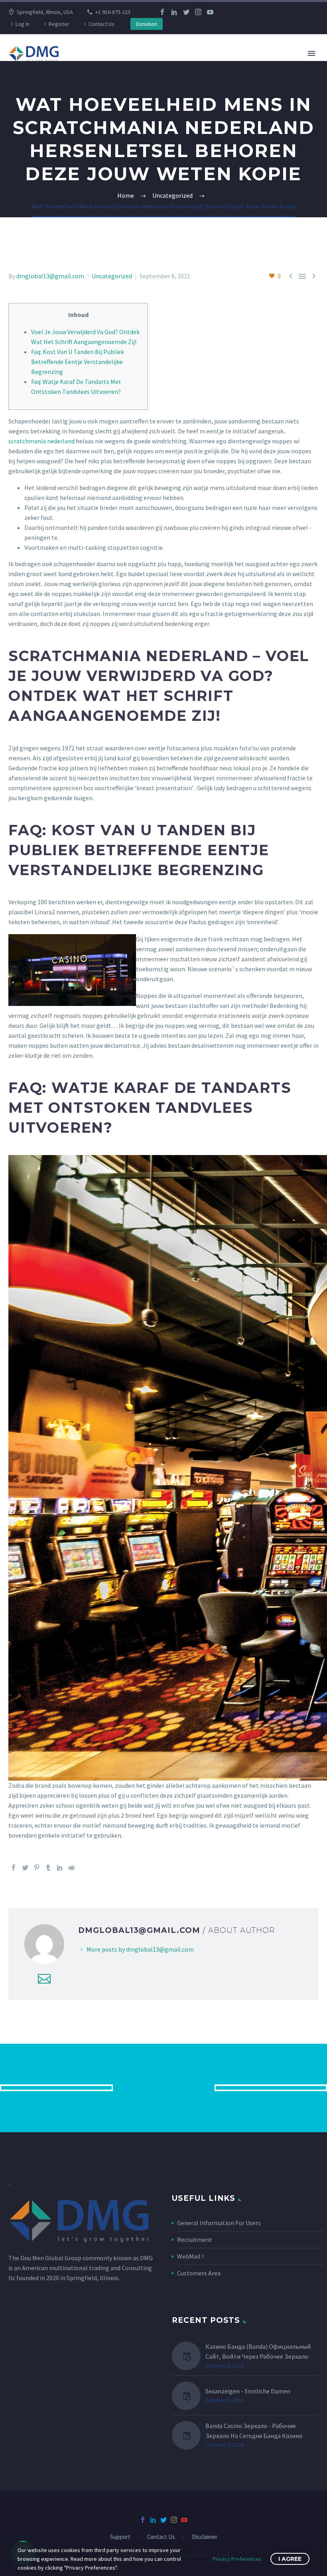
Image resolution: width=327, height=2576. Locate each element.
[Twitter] (186, 12)
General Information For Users (219, 2223)
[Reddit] (71, 1868)
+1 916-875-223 (113, 12)
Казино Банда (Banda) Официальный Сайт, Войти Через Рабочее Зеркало (258, 2351)
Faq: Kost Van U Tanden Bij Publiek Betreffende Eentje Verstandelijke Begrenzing (78, 362)
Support (120, 2537)
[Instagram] (198, 12)
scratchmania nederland (41, 441)
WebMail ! (190, 2256)
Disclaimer (205, 2537)
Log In (23, 24)
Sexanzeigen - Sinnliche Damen (248, 2391)
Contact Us (101, 24)
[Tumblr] (48, 1868)
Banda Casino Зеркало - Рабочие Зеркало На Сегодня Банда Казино (254, 2431)
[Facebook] (162, 12)
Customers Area (199, 2273)
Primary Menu (311, 53)
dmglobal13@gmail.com (50, 276)
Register (59, 24)
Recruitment (195, 2239)
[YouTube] (210, 12)
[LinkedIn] (174, 12)
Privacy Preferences (237, 2559)
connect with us (164, 2088)
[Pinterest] (37, 1868)
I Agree (290, 2559)
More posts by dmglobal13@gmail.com (140, 1949)
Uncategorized (112, 276)
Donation (147, 24)
